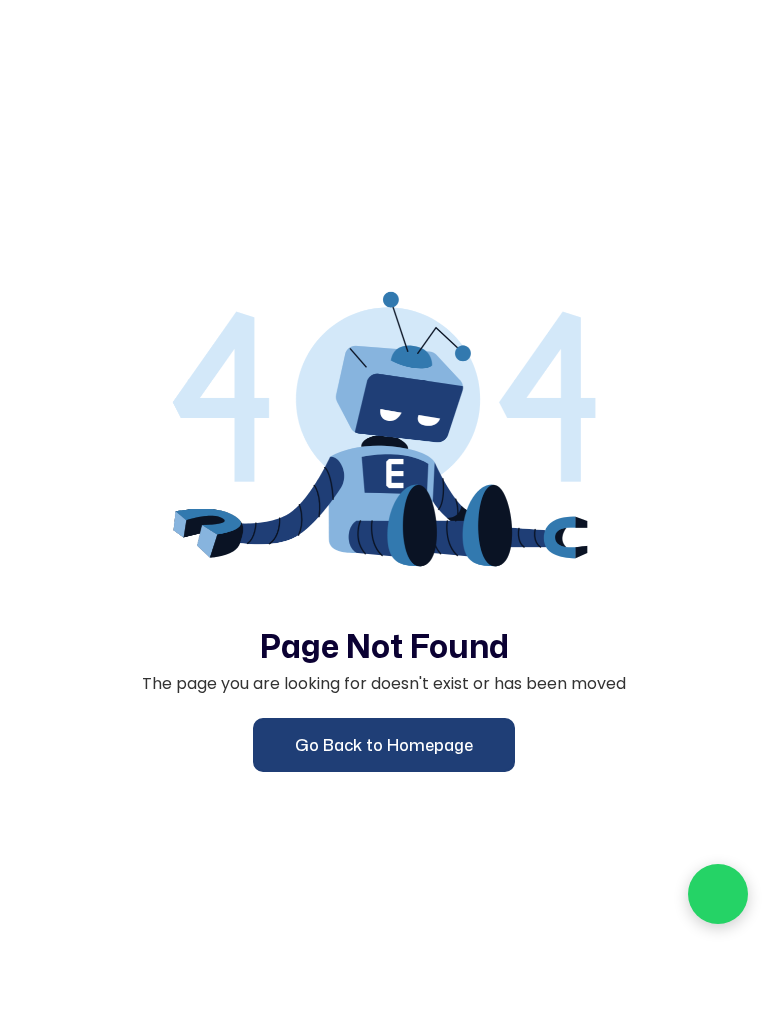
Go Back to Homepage (384, 745)
